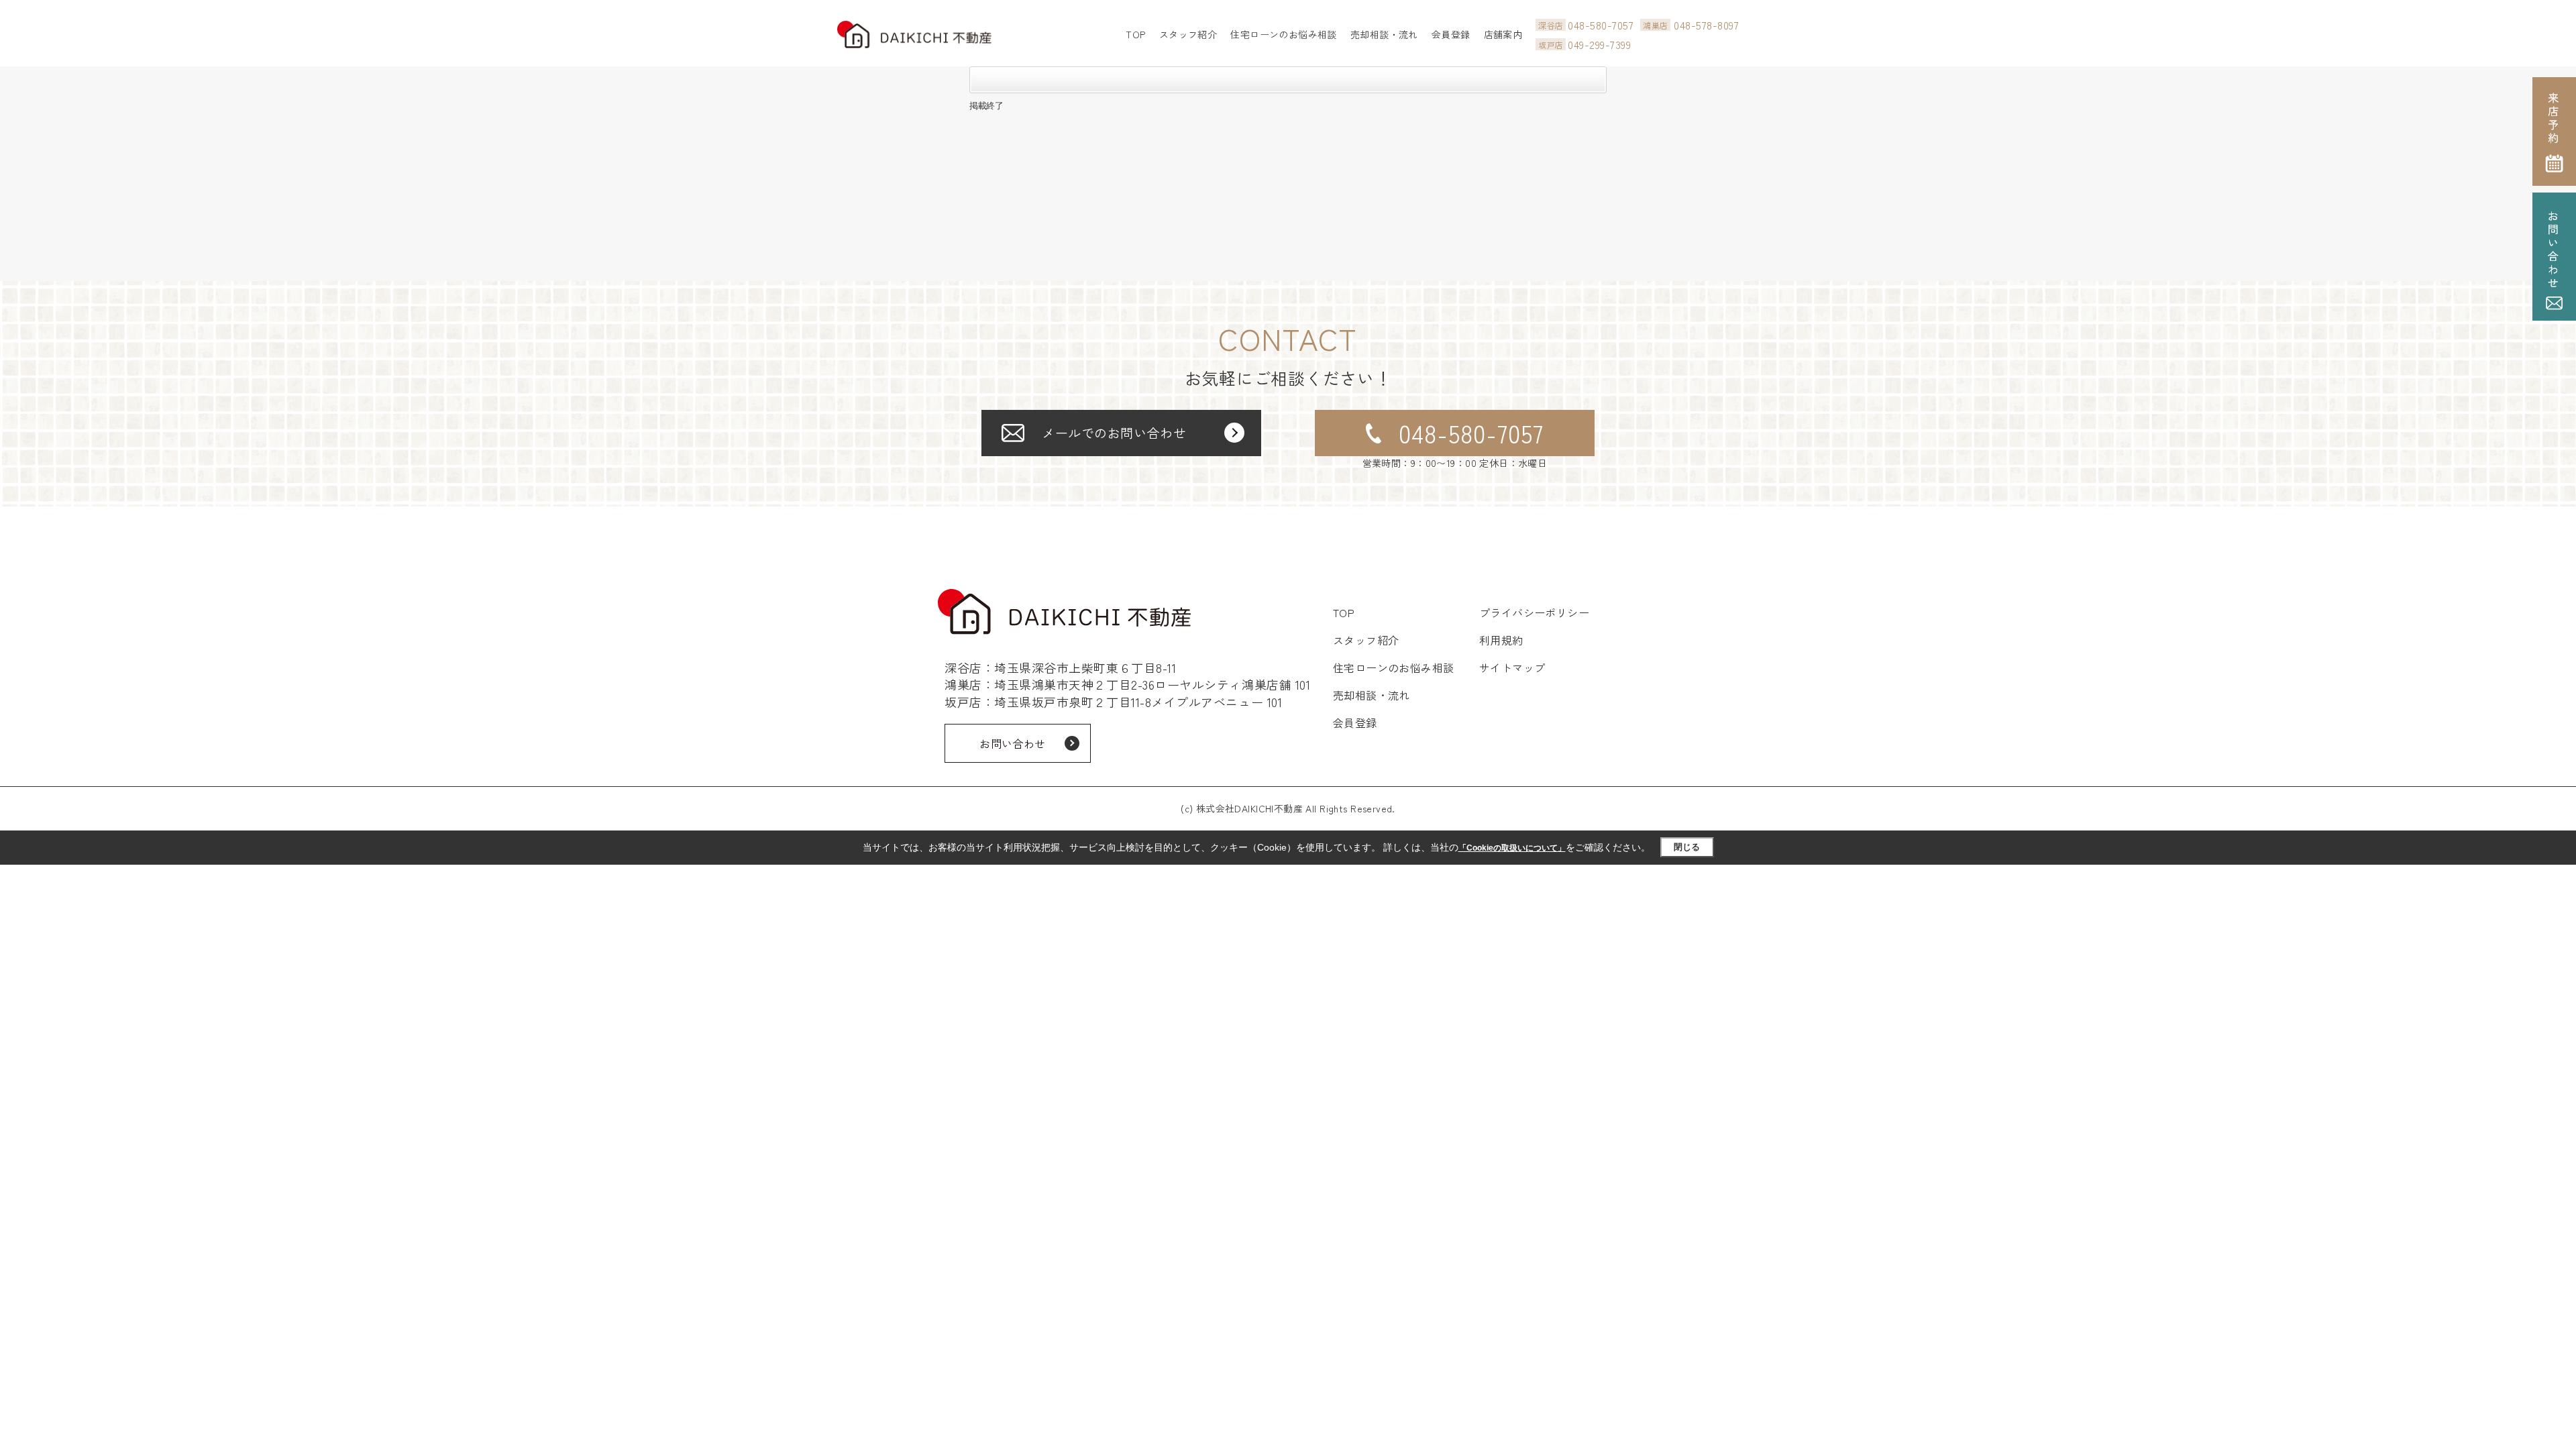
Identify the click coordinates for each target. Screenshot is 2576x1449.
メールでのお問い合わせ (1114, 432)
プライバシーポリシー (1535, 612)
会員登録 (1451, 34)
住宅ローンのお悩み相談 (1284, 34)
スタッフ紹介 (1188, 34)
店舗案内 (1503, 34)
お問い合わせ (1013, 743)
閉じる (1687, 847)
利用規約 (1501, 640)
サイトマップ (1512, 667)
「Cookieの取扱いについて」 (1512, 848)
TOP (1135, 34)
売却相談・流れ (1384, 34)
